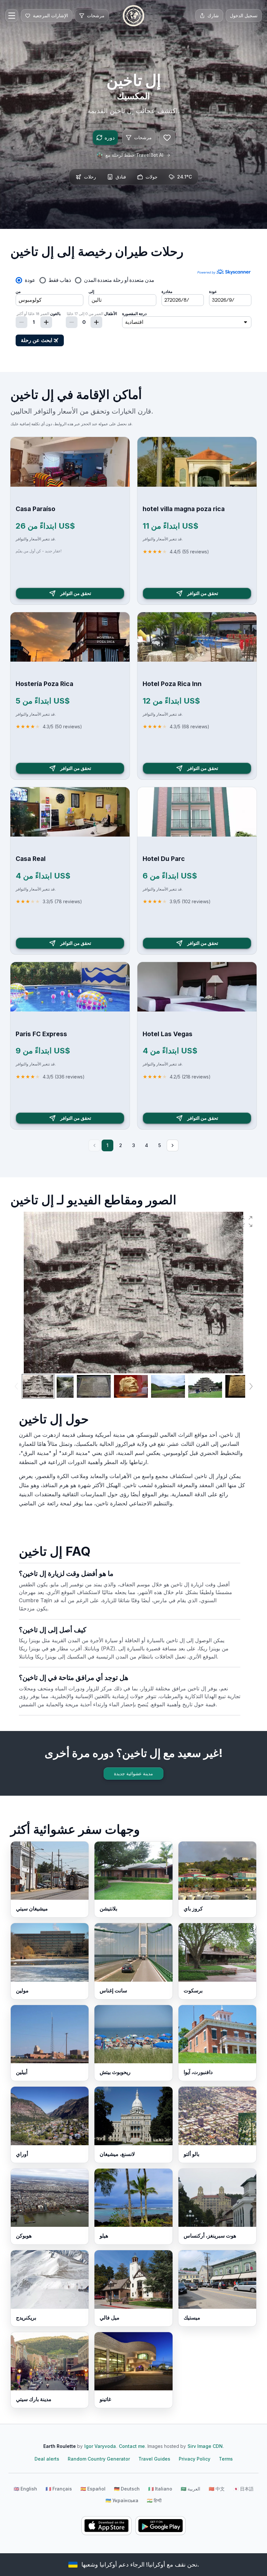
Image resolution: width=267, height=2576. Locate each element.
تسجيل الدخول (244, 15)
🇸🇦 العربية (190, 2489)
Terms (226, 2459)
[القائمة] (12, 16)
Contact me (132, 2446)
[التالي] (173, 1145)
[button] (247, 1222)
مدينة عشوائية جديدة (133, 1773)
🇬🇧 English (25, 2489)
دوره (110, 138)
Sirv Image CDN (205, 2446)
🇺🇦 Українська (122, 2500)
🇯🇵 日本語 (243, 2489)
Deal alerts (47, 2459)
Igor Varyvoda (100, 2446)
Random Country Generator (99, 2459)
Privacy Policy (195, 2459)
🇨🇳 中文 (217, 2489)
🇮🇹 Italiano (160, 2489)
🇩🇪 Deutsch (127, 2489)
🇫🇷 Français (59, 2489)
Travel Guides (154, 2459)
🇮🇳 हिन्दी (154, 2500)
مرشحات (143, 137)
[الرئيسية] (133, 16)
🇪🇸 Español (93, 2489)
